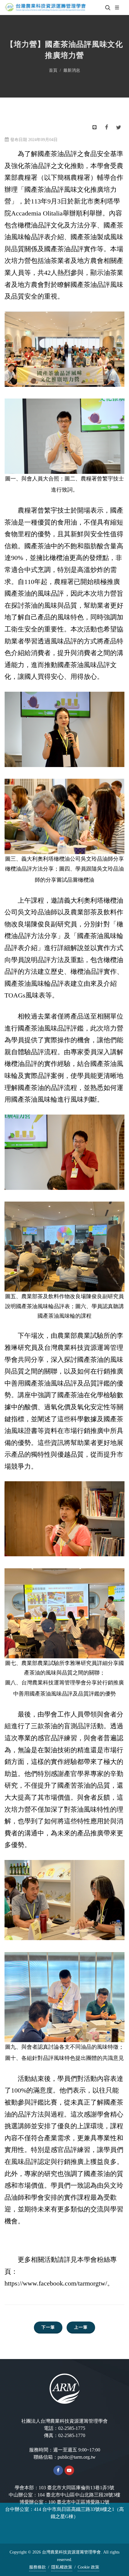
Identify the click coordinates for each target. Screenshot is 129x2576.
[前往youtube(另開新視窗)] (69, 2470)
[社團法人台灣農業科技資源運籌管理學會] (45, 8)
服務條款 (37, 2567)
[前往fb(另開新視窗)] (58, 2470)
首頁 (53, 70)
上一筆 (81, 2327)
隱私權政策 (62, 2567)
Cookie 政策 (88, 2567)
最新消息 (72, 70)
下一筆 (48, 2327)
